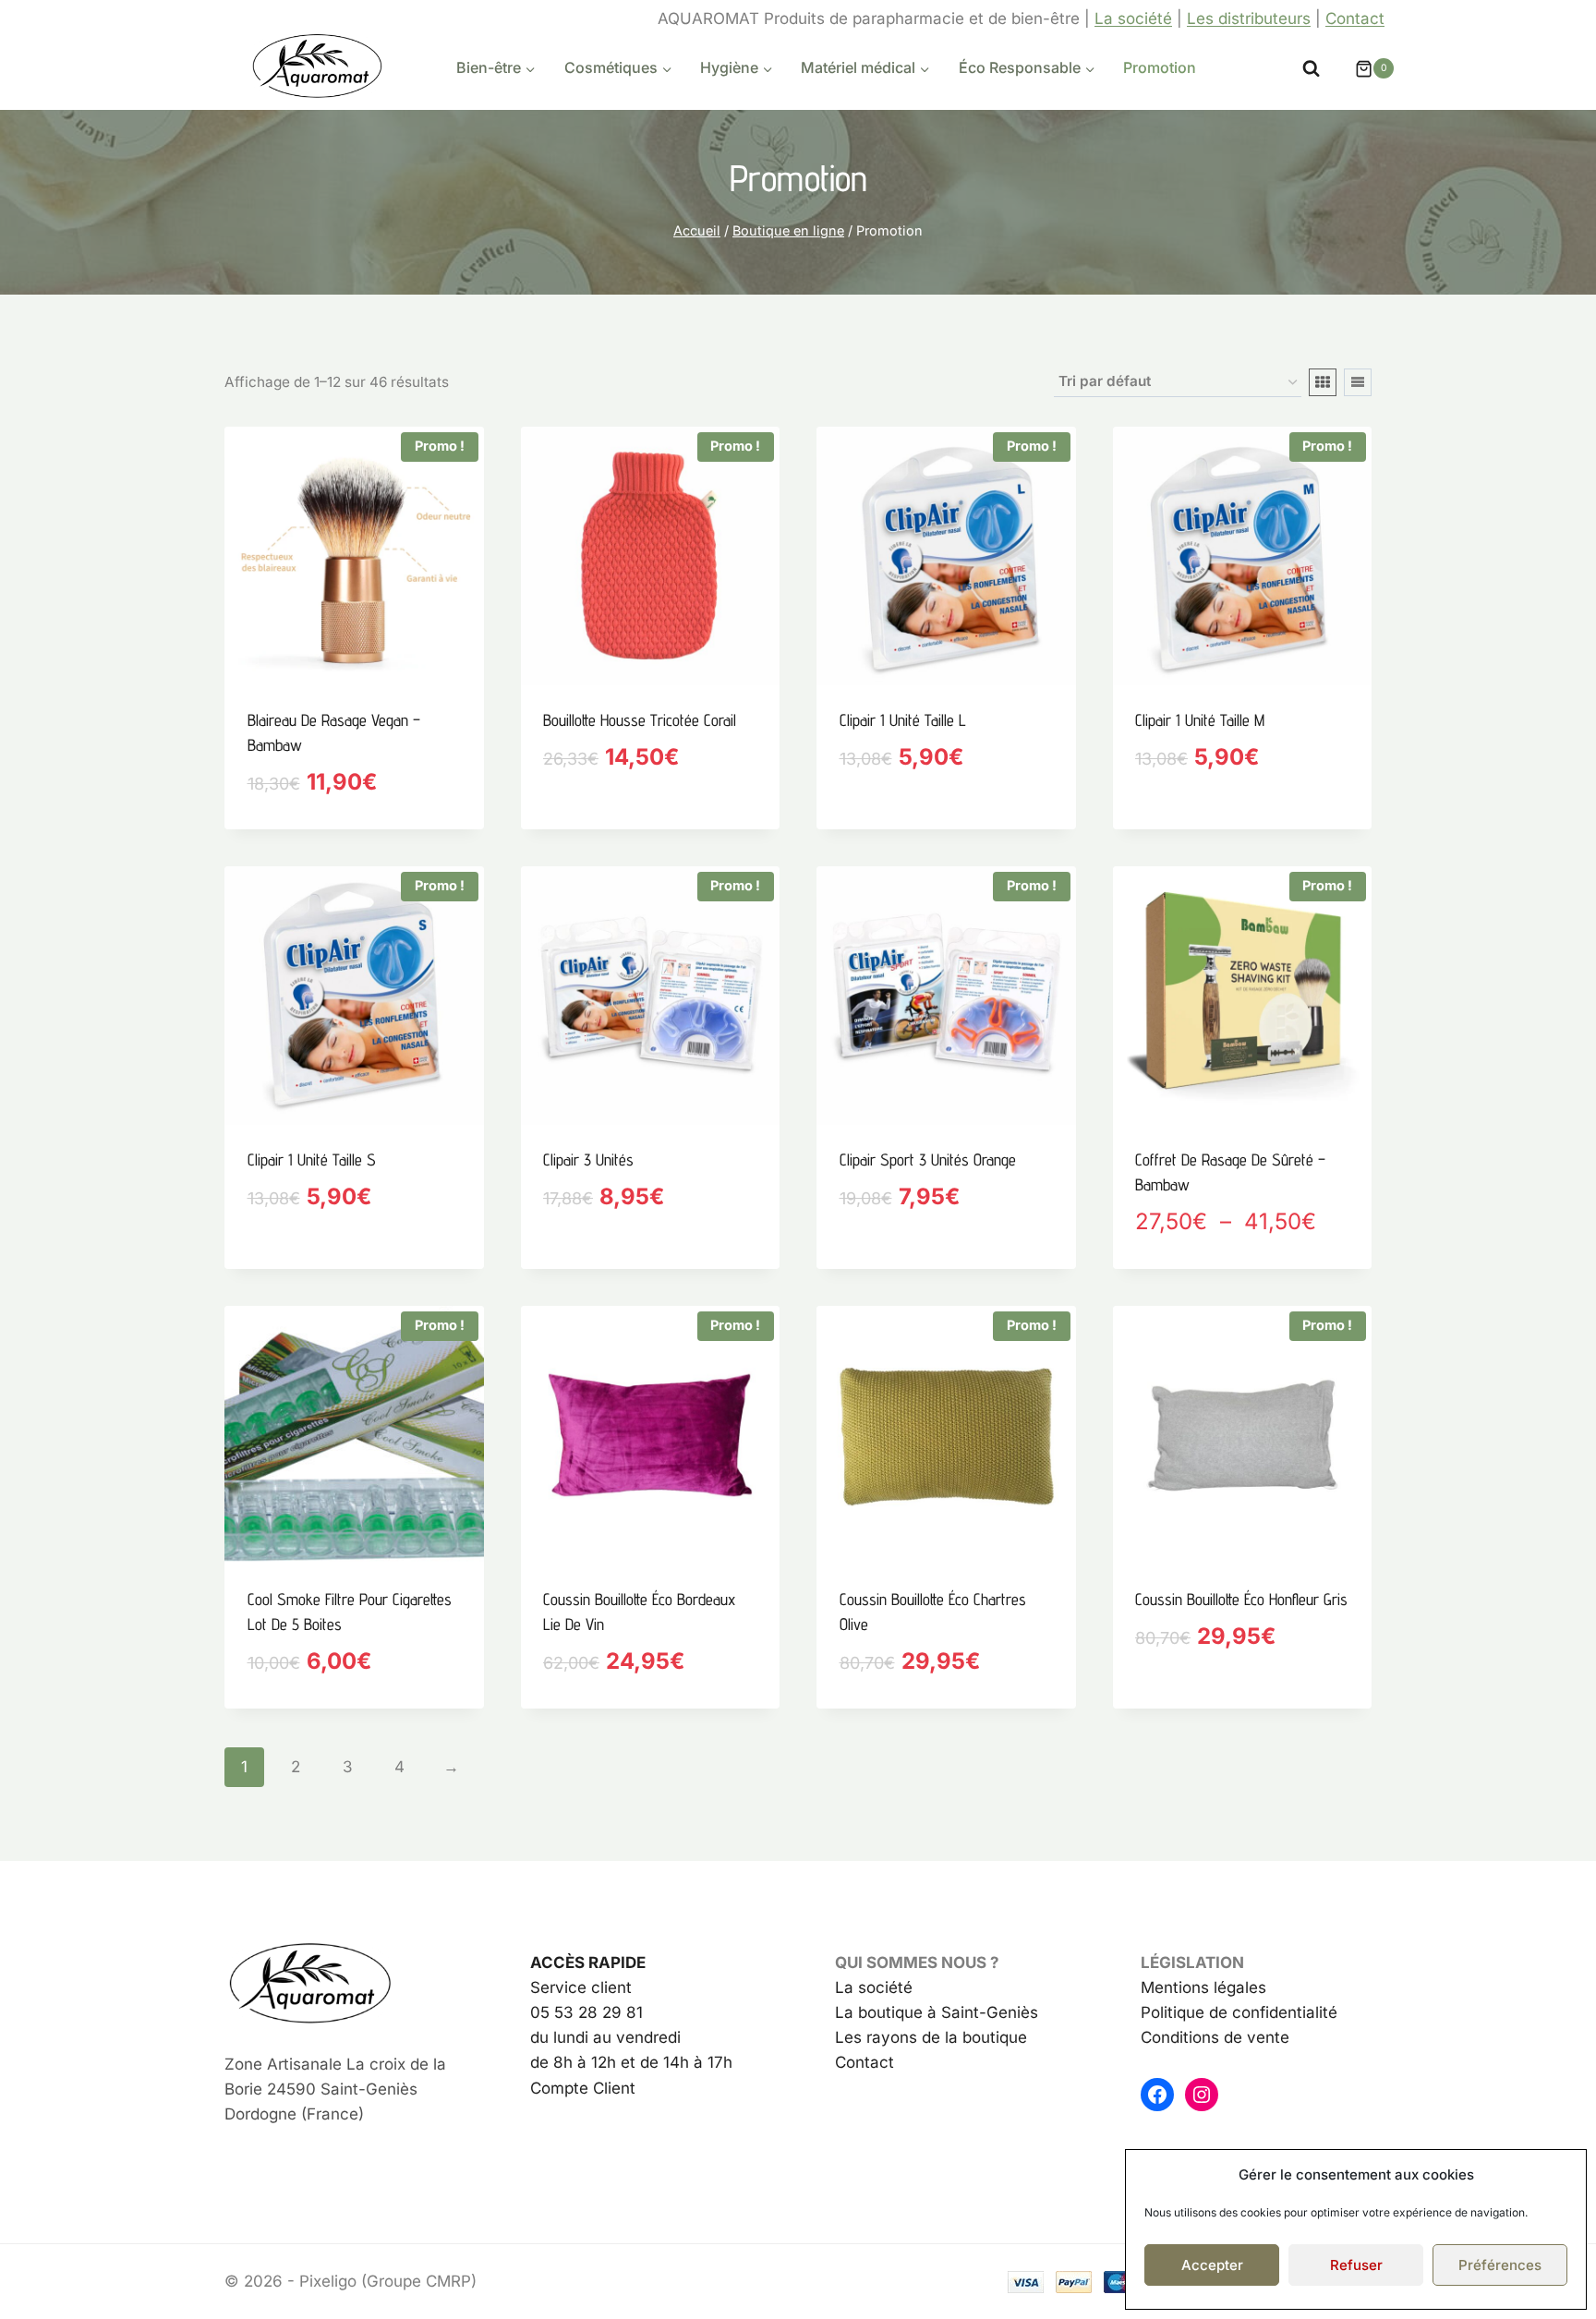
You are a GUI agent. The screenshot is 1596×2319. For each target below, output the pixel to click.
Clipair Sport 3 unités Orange (928, 1159)
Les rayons (876, 2037)
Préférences (1500, 2265)
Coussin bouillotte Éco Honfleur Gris (1241, 1599)
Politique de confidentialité (1239, 2012)
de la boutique (972, 2037)
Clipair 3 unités (588, 1159)
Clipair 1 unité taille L (903, 720)
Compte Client (583, 2088)
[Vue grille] (1323, 382)
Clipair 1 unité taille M (1200, 720)
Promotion (1160, 67)
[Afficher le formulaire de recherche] (1311, 69)
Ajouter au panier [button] (613, 822)
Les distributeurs (1249, 18)
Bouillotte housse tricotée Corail (640, 720)
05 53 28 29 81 (586, 2012)
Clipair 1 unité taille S (312, 1159)
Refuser (1356, 2265)
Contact (1355, 18)
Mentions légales (1203, 1987)
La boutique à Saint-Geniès (937, 2012)
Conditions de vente (1215, 2037)
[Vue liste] (1358, 382)
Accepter (1212, 2265)
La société (1133, 18)
